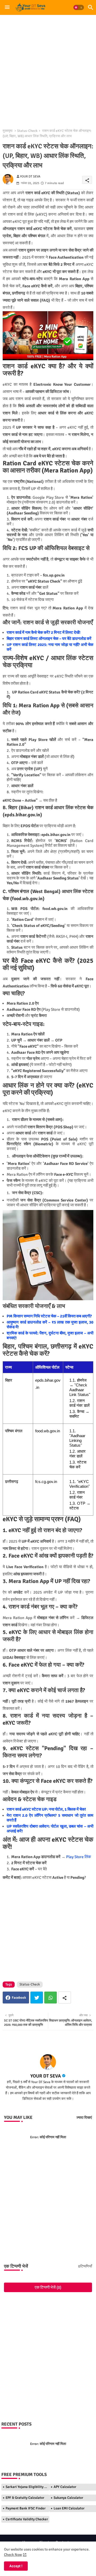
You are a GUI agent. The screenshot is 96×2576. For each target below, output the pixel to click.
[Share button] (65, 1998)
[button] (79, 7)
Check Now (13, 2555)
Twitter (37, 1998)
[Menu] (7, 7)
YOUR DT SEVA (46, 2076)
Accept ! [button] (16, 2566)
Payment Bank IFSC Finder (26, 2508)
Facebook (19, 1998)
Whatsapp (51, 1998)
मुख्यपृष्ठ (8, 131)
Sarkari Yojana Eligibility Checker (27, 2487)
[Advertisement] (48, 69)
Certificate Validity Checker (27, 2519)
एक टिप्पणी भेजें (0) (48, 2287)
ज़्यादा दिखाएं (84, 2118)
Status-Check (27, 131)
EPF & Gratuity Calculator (25, 2498)
